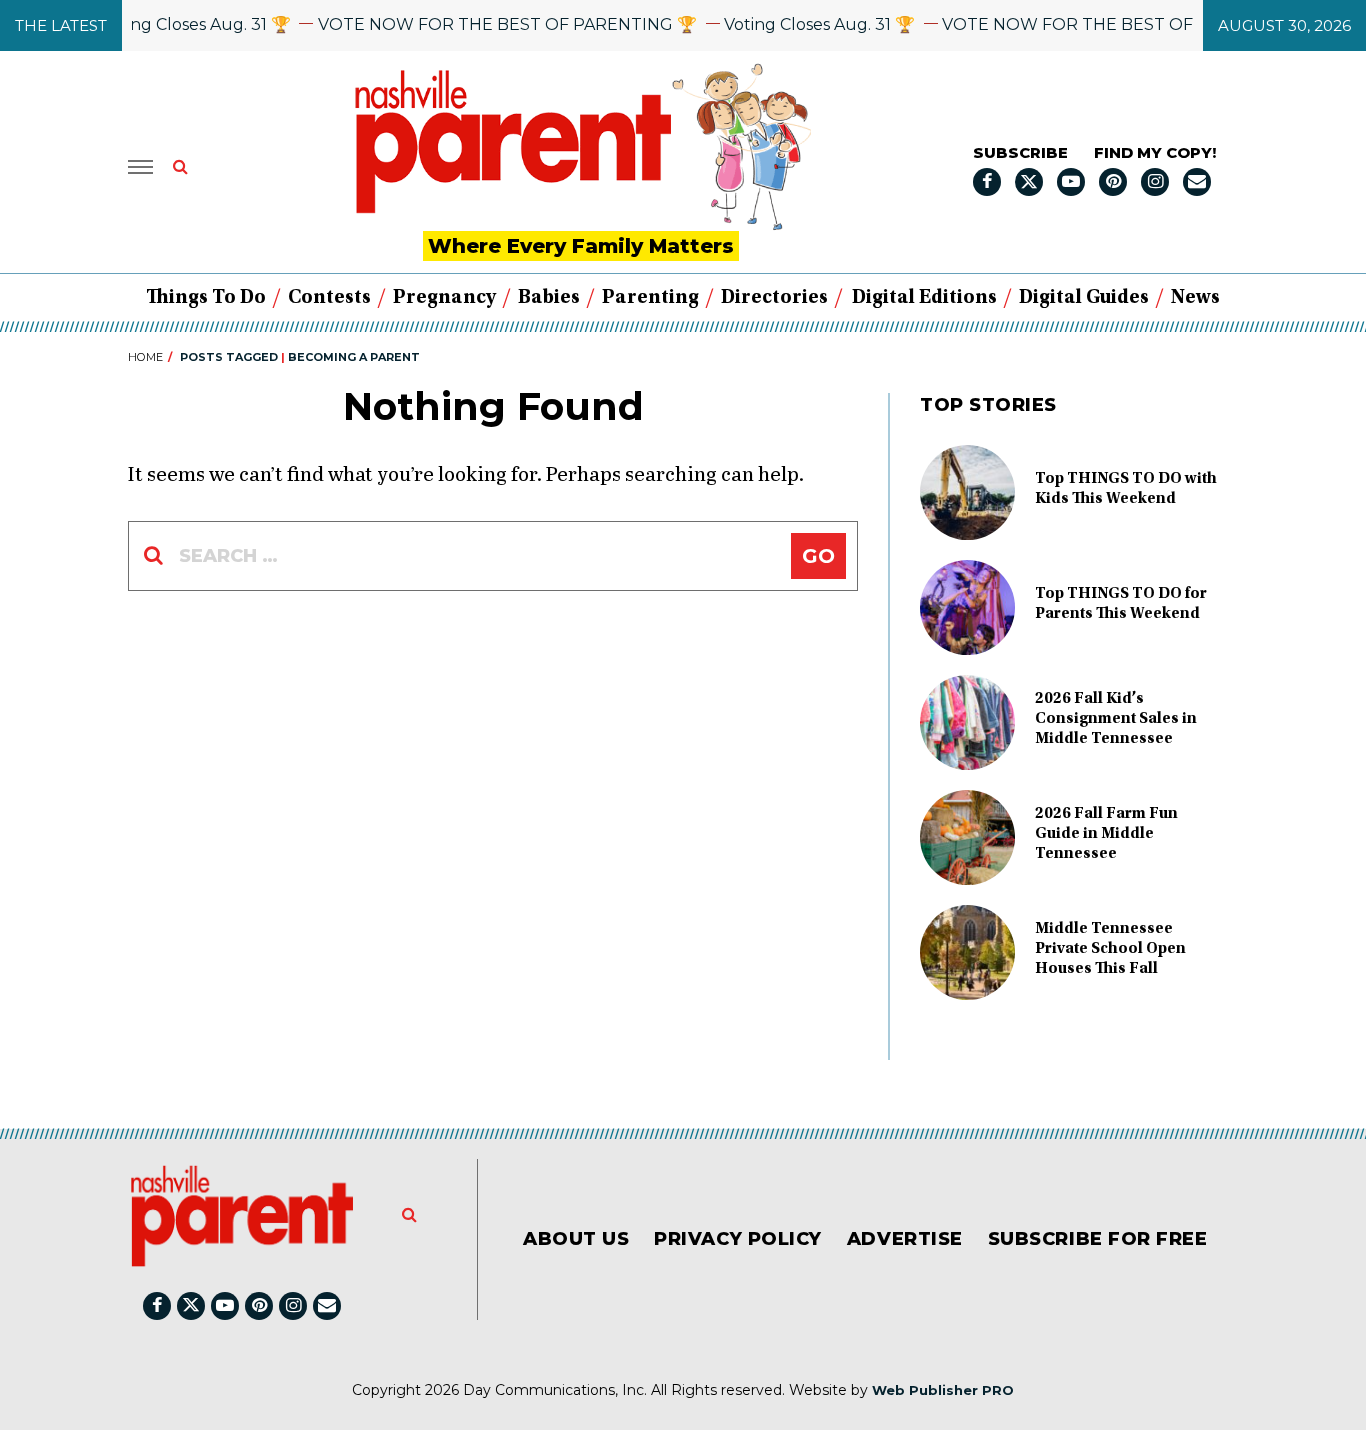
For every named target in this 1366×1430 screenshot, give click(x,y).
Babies (549, 298)
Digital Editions (924, 298)
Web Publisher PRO (943, 1390)
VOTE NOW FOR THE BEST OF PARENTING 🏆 (490, 24)
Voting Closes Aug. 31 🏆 (178, 24)
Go (818, 556)
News (1195, 298)
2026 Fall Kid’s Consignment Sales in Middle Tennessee (1116, 719)
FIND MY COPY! (1155, 152)
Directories (774, 298)
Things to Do (206, 298)
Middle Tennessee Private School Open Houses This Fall (1110, 949)
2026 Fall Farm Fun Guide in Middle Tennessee (1106, 834)
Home (145, 357)
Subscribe (1020, 152)
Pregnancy (444, 298)
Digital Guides (1084, 298)
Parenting (650, 298)
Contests (329, 298)
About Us (576, 1239)
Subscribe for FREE (1098, 1239)
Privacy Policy (738, 1239)
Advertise (905, 1239)
